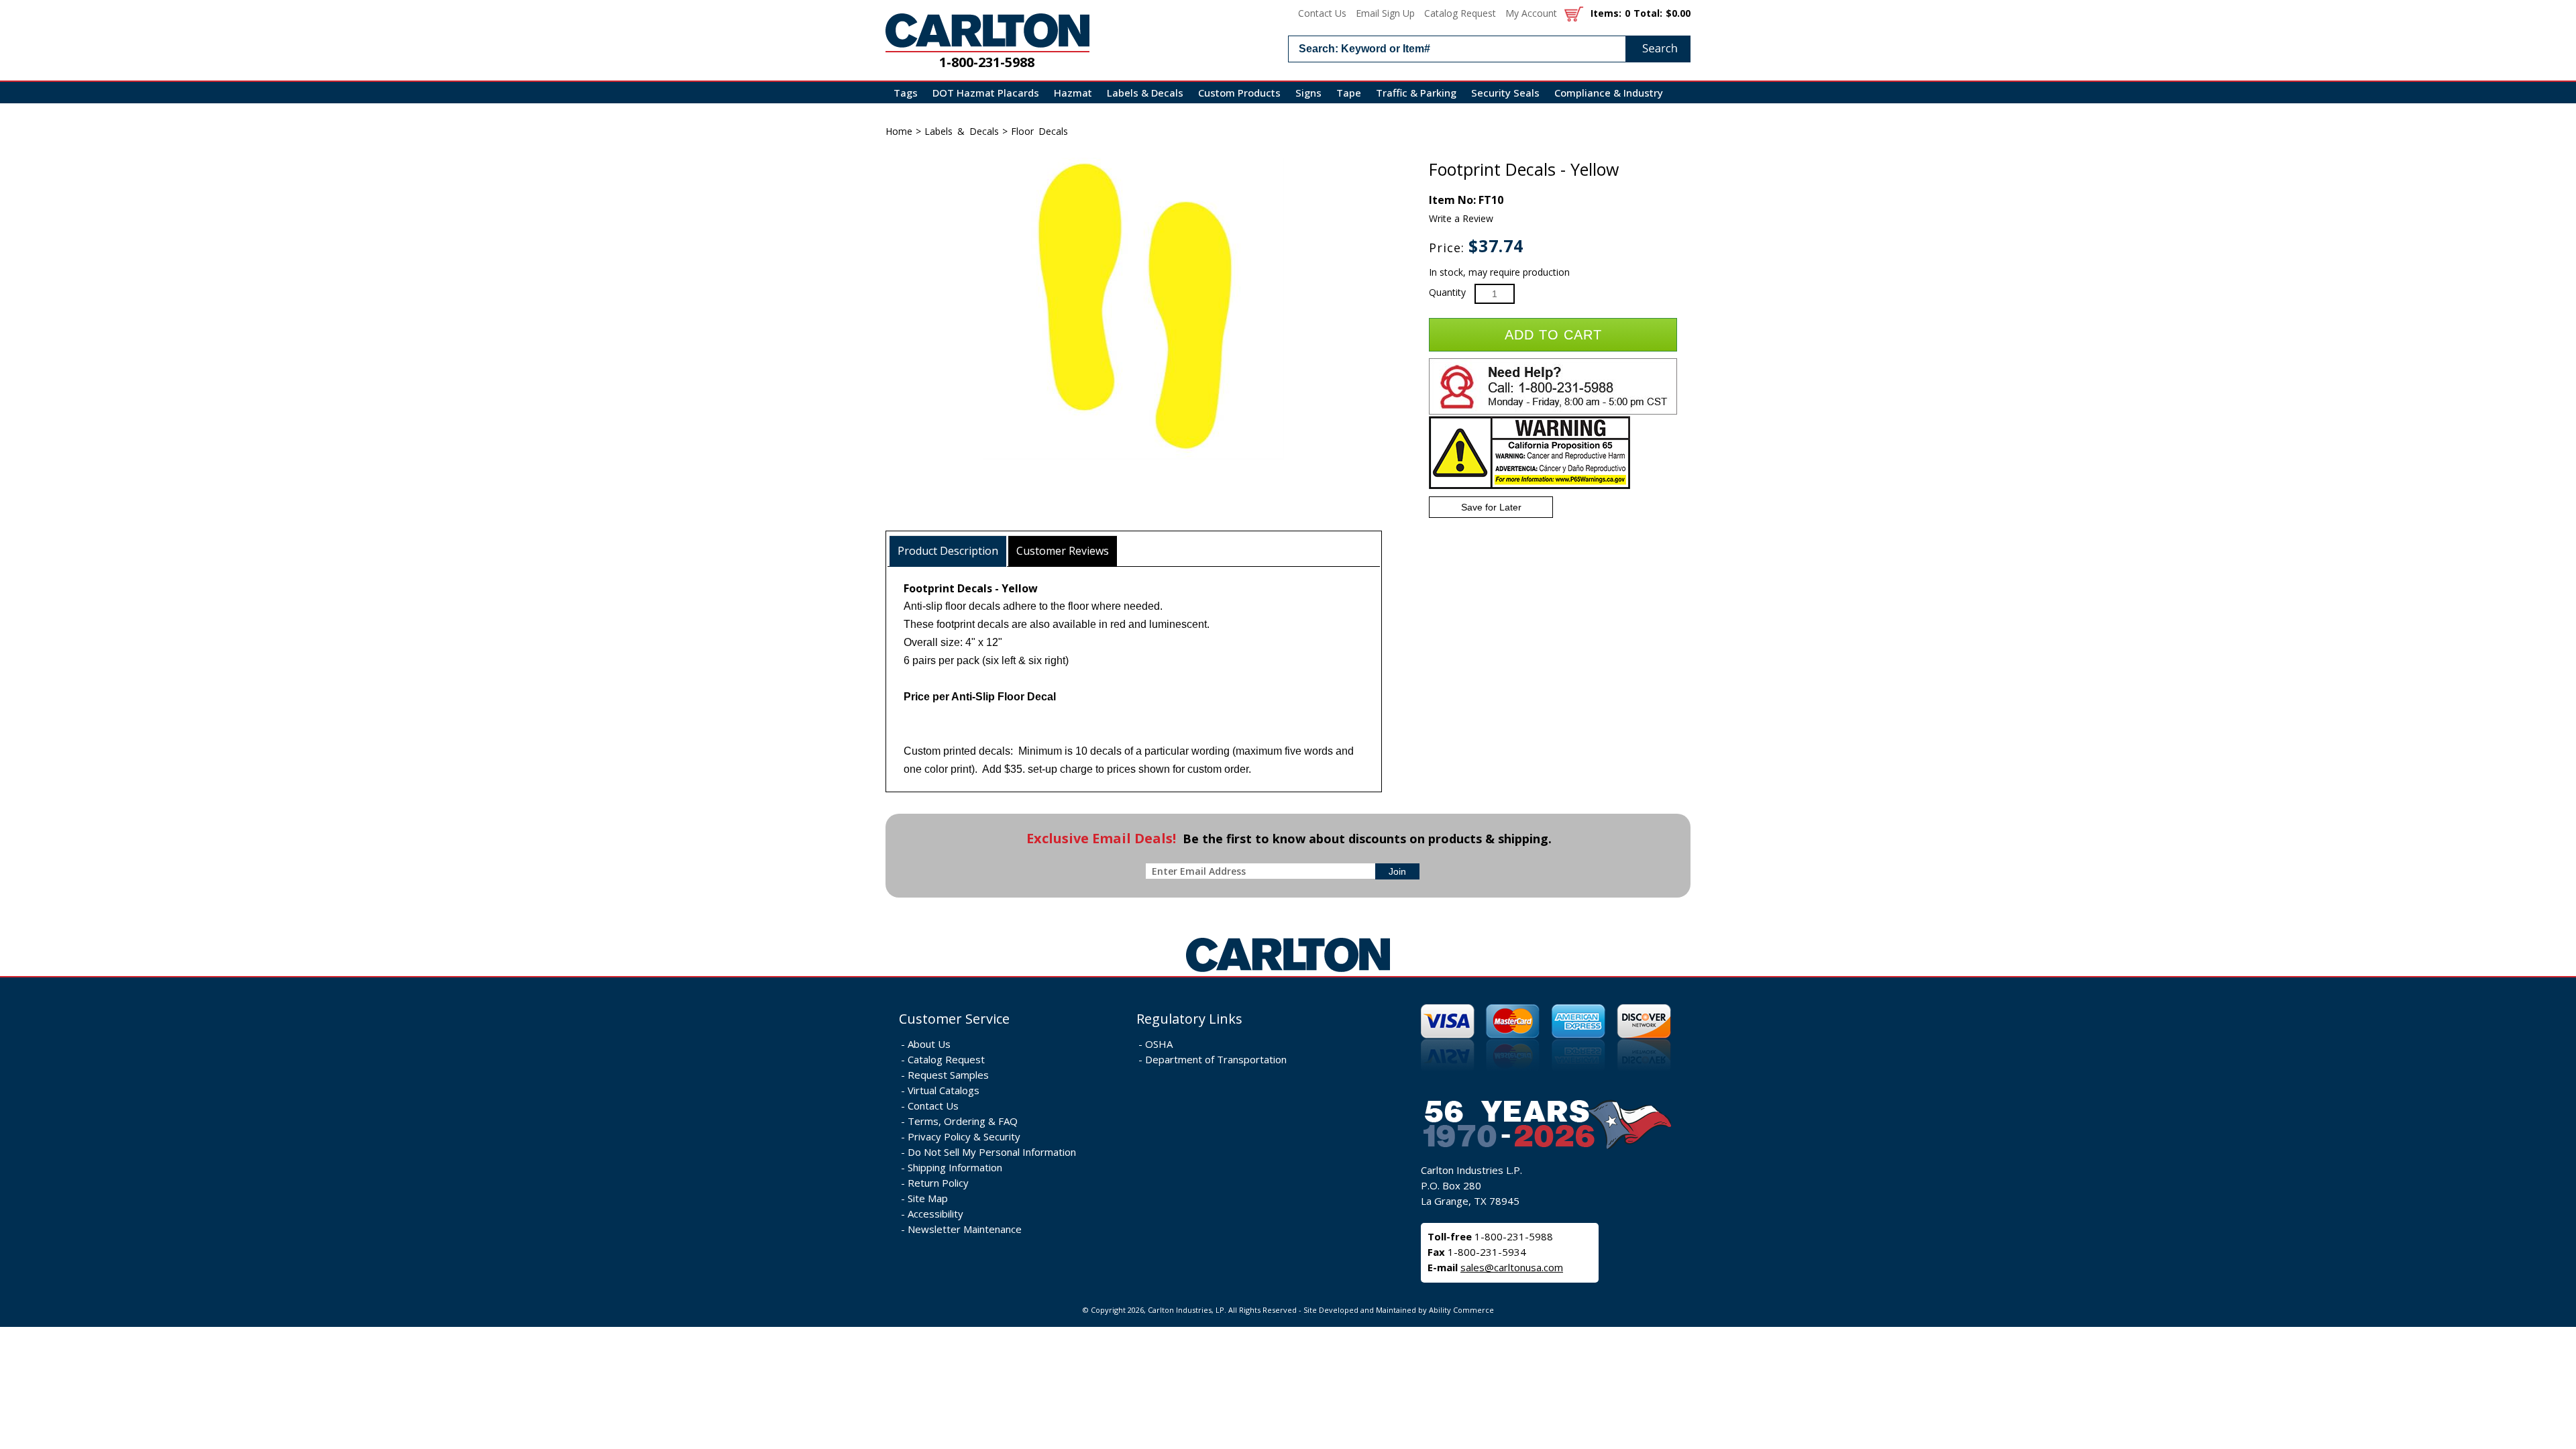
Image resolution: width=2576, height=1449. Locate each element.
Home (899, 131)
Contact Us (1322, 13)
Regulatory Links (1189, 1019)
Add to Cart (1553, 335)
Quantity (1447, 292)
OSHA (1159, 1044)
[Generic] (1288, 972)
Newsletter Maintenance (965, 1229)
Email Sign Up (1385, 13)
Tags (906, 93)
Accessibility (935, 1214)
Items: (1606, 13)
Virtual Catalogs (944, 1090)
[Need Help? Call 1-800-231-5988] (1553, 412)
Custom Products (1239, 93)
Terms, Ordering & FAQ (963, 1121)
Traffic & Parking (1416, 93)
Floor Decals (1039, 131)
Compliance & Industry (1609, 93)
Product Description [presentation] (948, 551)
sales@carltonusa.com (1512, 1267)
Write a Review (1461, 218)
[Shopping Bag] (1574, 13)
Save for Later (1491, 507)
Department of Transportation (1216, 1059)
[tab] (948, 551)
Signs (1308, 93)
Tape (1349, 93)
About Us (929, 1044)
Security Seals (1505, 93)
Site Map (928, 1198)
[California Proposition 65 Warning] (1529, 486)
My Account (1531, 13)
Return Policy (938, 1183)
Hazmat (1073, 93)
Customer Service (954, 1019)
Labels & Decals (1145, 93)
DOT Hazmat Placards (986, 93)
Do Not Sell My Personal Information (992, 1152)
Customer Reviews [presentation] (1063, 551)
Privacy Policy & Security (964, 1136)
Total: (1648, 13)
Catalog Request (1460, 13)
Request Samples (948, 1075)
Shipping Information (955, 1167)
